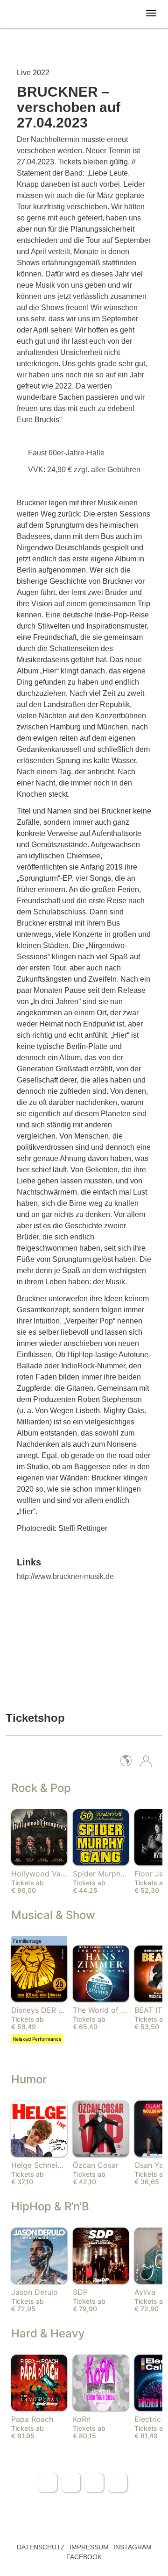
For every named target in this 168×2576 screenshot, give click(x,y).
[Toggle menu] (151, 13)
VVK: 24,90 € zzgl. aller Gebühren (85, 470)
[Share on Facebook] (48, 2483)
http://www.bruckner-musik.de (65, 1576)
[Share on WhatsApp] (94, 2483)
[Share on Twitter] (71, 2483)
